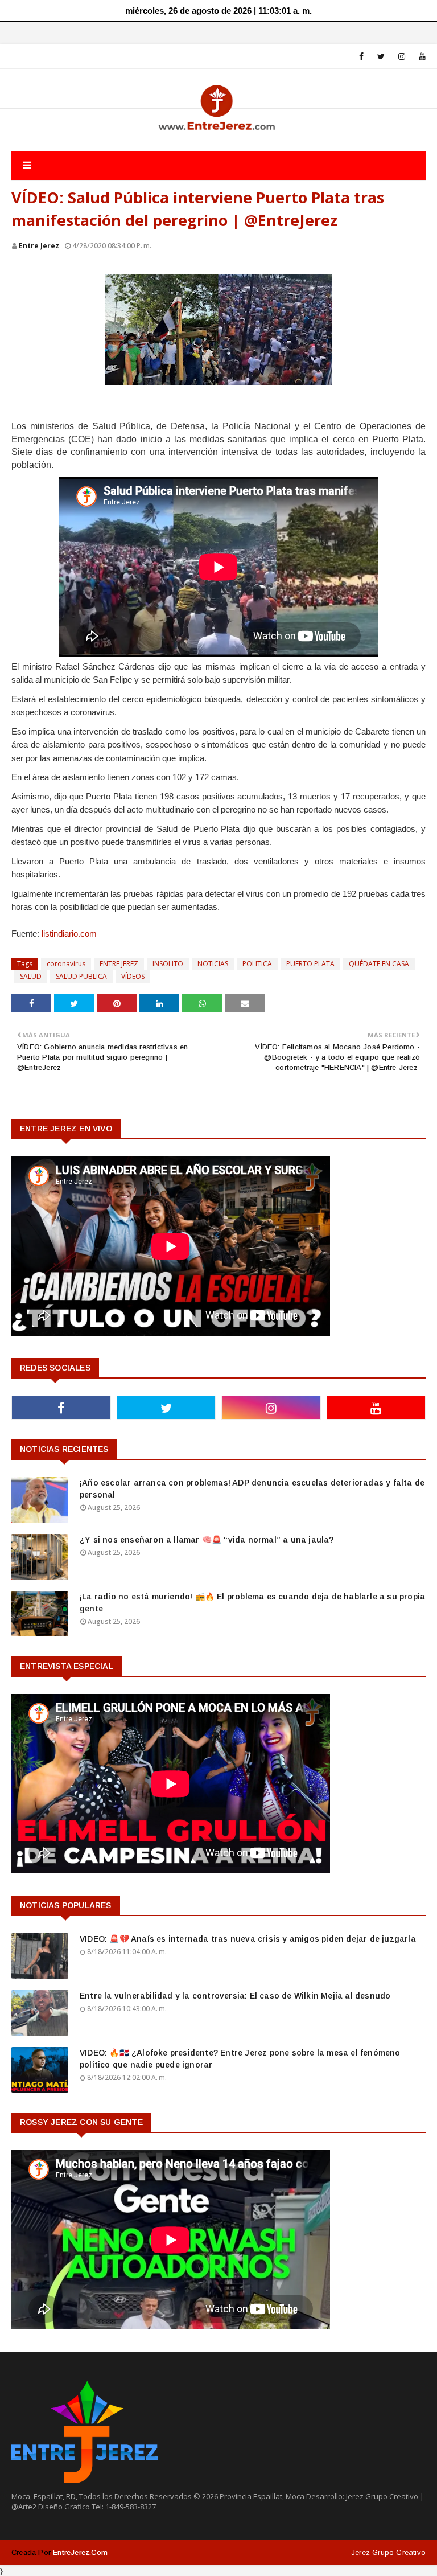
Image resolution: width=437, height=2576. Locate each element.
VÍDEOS (133, 976)
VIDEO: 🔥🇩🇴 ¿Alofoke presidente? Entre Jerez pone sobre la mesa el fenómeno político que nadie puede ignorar (240, 2059)
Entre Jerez (39, 246)
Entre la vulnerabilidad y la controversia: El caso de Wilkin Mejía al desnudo (235, 1996)
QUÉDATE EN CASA (379, 964)
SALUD (31, 976)
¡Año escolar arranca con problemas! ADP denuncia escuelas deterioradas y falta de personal (252, 1489)
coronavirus (66, 964)
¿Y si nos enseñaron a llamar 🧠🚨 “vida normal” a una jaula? (207, 1540)
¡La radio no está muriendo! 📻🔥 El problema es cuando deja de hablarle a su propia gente (252, 1603)
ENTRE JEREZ (119, 964)
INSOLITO (168, 964)
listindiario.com (69, 934)
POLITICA (257, 964)
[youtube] (420, 56)
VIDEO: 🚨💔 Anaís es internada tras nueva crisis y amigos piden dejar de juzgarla (248, 1939)
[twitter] (381, 56)
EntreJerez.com (80, 2552)
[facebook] (361, 56)
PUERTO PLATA (310, 964)
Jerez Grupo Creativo (388, 2552)
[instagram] (402, 56)
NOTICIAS (213, 964)
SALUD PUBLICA (81, 976)
